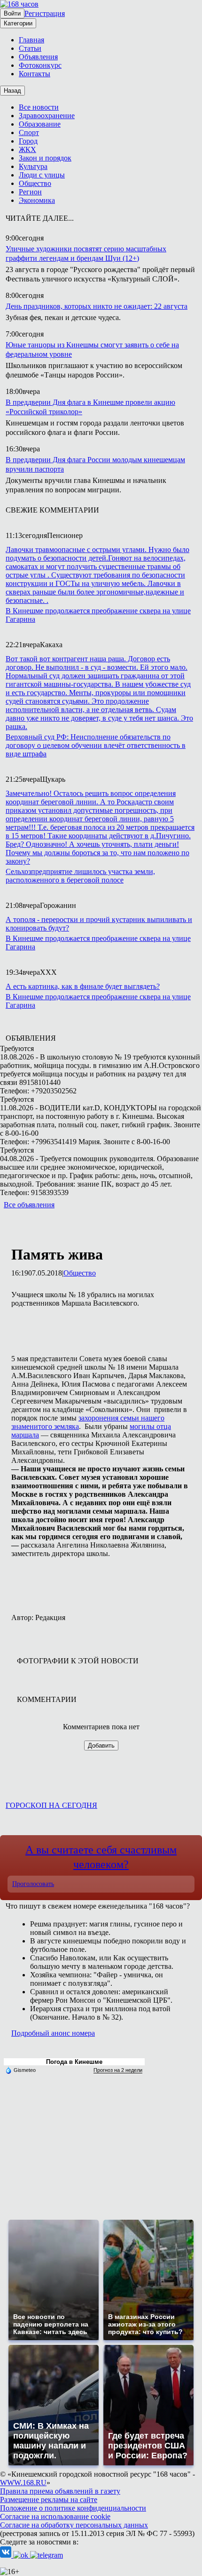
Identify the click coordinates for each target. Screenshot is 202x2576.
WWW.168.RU (23, 2483)
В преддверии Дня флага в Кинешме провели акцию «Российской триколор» (90, 407)
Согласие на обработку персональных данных (74, 2525)
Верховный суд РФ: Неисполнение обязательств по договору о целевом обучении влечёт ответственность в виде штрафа (96, 745)
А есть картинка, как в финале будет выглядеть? (83, 986)
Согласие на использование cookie (55, 2516)
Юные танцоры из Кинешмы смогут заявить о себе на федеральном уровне (92, 349)
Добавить (101, 1745)
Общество (80, 1273)
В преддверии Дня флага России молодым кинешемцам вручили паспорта (95, 464)
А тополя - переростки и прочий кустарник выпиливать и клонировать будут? (99, 924)
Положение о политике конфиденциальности (73, 2508)
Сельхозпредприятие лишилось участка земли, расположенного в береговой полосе (80, 876)
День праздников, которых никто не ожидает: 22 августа (97, 306)
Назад (12, 91)
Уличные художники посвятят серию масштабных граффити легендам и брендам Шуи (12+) (86, 253)
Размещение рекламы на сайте (49, 2500)
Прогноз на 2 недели (118, 2070)
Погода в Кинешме (74, 2062)
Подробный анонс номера (53, 2033)
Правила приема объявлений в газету (60, 2491)
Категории (18, 23)
